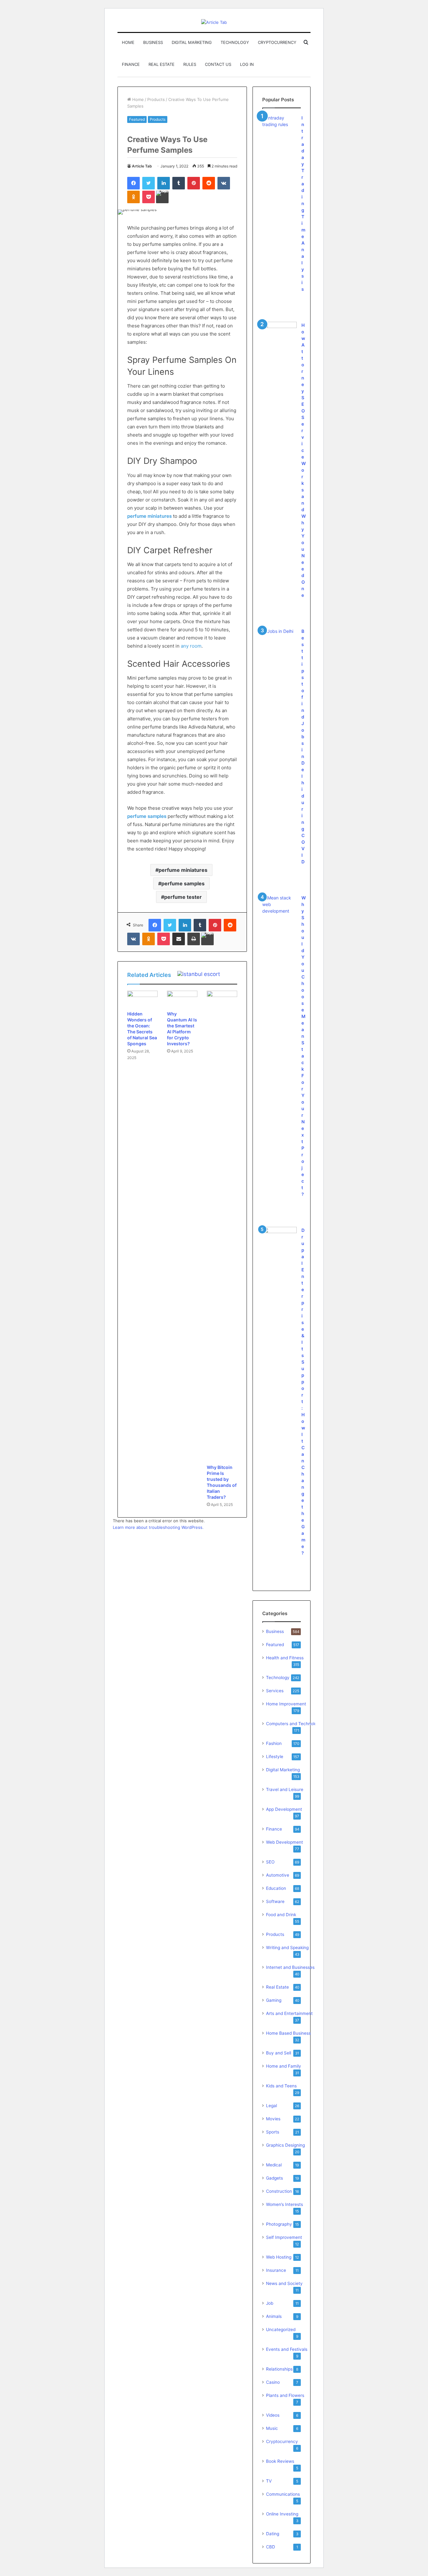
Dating (273, 2534)
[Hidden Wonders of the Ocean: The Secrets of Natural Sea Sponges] (142, 999)
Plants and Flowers (285, 2395)
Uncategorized (281, 2330)
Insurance (276, 2270)
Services (275, 1691)
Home (128, 42)
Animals (274, 2316)
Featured (137, 119)
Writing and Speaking (287, 1948)
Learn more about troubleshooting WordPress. (158, 1527)
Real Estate (162, 64)
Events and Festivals (287, 2349)
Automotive (278, 1875)
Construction (279, 2191)
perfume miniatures (183, 870)
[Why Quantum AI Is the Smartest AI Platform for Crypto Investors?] (182, 999)
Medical (274, 2165)
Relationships (279, 2369)
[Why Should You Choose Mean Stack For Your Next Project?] (279, 906)
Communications (283, 2494)
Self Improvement (284, 2237)
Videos (273, 2415)
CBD (271, 2547)
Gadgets (274, 2178)
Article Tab (142, 166)
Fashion (274, 1743)
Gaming (274, 2000)
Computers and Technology (294, 1724)
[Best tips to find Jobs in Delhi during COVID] (279, 640)
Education (276, 1888)
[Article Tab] (214, 22)
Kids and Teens (281, 2086)
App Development (284, 1809)
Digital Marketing (192, 42)
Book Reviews (280, 2461)
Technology (235, 42)
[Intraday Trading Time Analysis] (279, 126)
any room (191, 646)
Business (153, 42)
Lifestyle (275, 1757)
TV (269, 2481)
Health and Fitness (285, 1658)
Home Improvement (286, 1704)
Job (270, 2303)
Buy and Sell (279, 2053)
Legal (271, 2106)
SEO (270, 1862)
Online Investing (282, 2514)
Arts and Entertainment (289, 2013)
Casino (273, 2382)
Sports (273, 2132)
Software (275, 1901)
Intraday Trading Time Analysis (303, 203)
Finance (131, 64)
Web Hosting (279, 2257)
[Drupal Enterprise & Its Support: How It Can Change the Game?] (279, 1239)
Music (272, 2428)
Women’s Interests (284, 2204)
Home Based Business (288, 2033)
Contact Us (218, 64)
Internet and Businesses (290, 1967)
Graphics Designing (285, 2145)
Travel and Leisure (285, 1789)
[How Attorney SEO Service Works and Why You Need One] (279, 332)
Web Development (284, 1842)
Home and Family (284, 2066)
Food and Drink (281, 1915)
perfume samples (183, 883)
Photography (279, 2224)
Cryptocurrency (277, 42)
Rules (190, 64)
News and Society (284, 2283)
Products (156, 99)
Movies (273, 2119)
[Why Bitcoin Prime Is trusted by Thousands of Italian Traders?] (222, 1226)
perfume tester (183, 897)
